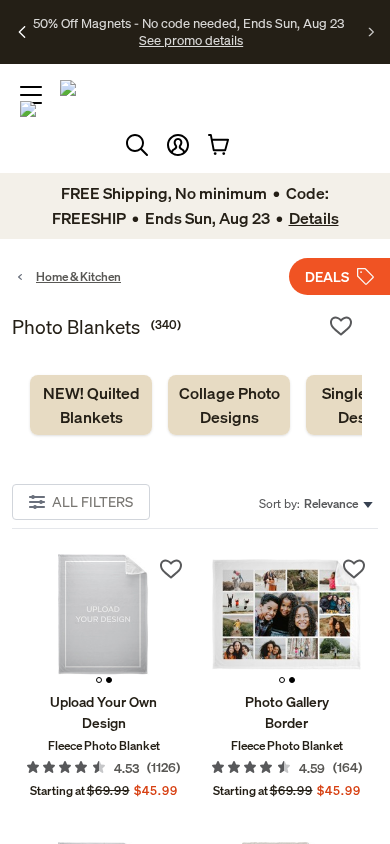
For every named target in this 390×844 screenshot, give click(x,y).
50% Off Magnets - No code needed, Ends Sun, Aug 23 (188, 23)
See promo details (191, 40)
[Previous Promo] (22, 32)
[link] (91, 405)
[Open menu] (31, 95)
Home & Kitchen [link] (78, 276)
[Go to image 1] (99, 680)
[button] (178, 145)
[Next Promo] (371, 32)
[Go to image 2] (109, 680)
